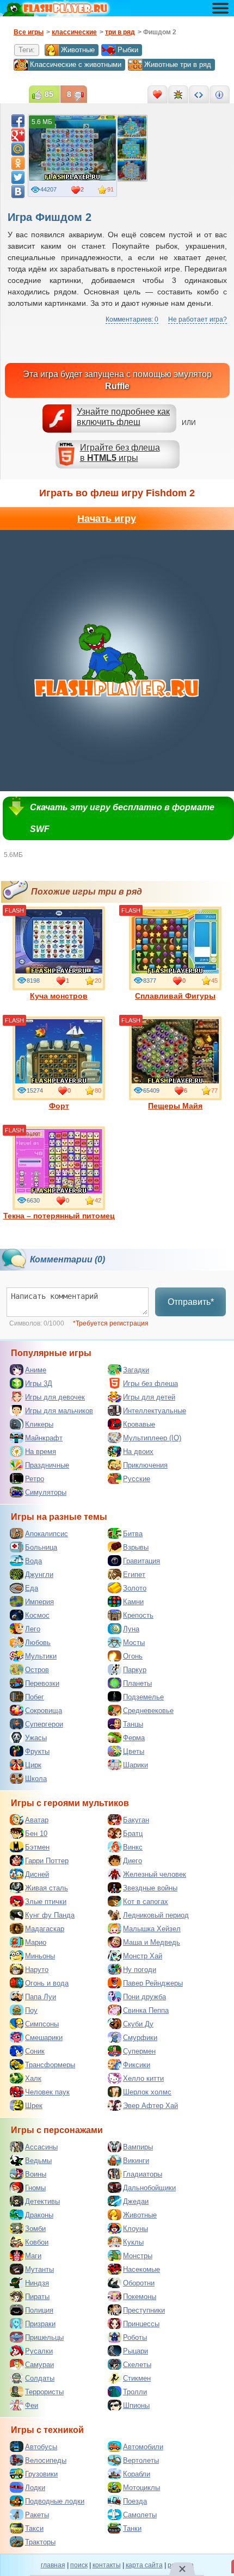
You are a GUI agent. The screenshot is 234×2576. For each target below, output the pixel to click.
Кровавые (139, 1424)
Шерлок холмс (147, 2092)
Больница (41, 1547)
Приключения (145, 1465)
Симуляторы (46, 1492)
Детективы (42, 2201)
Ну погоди (140, 1970)
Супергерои (44, 1724)
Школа (36, 1779)
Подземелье (143, 1697)
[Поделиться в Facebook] (18, 121)
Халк (33, 2078)
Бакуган (136, 1820)
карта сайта (144, 2565)
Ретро (35, 1479)
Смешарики (44, 2038)
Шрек (34, 2106)
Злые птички (46, 1902)
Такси (34, 2528)
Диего (133, 1861)
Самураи (39, 2365)
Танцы (133, 1724)
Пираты (37, 2297)
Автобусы (41, 2447)
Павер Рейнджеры (153, 1983)
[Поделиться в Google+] (18, 135)
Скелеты (137, 2365)
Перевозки (42, 1683)
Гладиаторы (143, 2174)
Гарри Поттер (47, 1861)
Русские (137, 1479)
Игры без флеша (150, 1383)
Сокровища (44, 1711)
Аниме (36, 1370)
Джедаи (136, 2201)
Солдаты (40, 2378)
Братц (133, 1834)
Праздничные (47, 1465)
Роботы (135, 2337)
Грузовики (41, 2474)
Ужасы (36, 1738)
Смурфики (140, 2038)
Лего (33, 1629)
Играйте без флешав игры (120, 453)
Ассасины (41, 2147)
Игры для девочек (55, 1397)
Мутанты (39, 2269)
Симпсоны (42, 2024)
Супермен (139, 2051)
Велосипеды (46, 2460)
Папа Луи (41, 1997)
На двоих (138, 1452)
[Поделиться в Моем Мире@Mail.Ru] (18, 149)
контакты (107, 2565)
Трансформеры (50, 2065)
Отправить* (191, 1302)
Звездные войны (150, 1888)
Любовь (38, 1643)
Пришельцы (44, 2337)
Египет (134, 1574)
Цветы (134, 1751)
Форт (59, 1106)
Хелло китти (143, 2078)
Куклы (133, 2242)
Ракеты (37, 2515)
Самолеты (140, 2515)
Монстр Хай (143, 1956)
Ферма (134, 1738)
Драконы (39, 2215)
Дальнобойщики (149, 2188)
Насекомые (141, 2269)
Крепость (138, 1615)
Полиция (39, 2310)
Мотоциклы (141, 2488)
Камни (133, 1602)
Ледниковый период (156, 1915)
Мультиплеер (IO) (152, 1438)
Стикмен (137, 2378)
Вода (33, 1561)
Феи (32, 2405)
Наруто (37, 1970)
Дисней (37, 1874)
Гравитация (141, 1561)
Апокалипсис (47, 1534)
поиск (79, 2565)
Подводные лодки (55, 2501)
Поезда (135, 2501)
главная (53, 2565)
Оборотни (139, 2283)
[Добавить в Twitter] (18, 177)
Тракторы (40, 2542)
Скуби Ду (138, 2024)
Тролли (135, 2392)
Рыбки (128, 50)
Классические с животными (76, 64)
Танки (132, 2528)
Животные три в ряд (178, 64)
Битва (133, 1534)
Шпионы (136, 2405)
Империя (39, 1602)
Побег (35, 1697)
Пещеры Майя (175, 1106)
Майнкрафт (44, 1438)
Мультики (41, 1656)
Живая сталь (47, 1888)
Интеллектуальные (155, 1411)
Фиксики (137, 2065)
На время (41, 1452)
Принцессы (141, 2324)
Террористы (44, 2392)
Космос (37, 1615)
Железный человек (155, 1874)
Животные (78, 50)
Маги (33, 2256)
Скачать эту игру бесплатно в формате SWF (122, 818)
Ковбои (37, 2242)
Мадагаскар (45, 1929)
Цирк (33, 1765)
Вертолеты (141, 2460)
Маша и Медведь (152, 1942)
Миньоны (40, 1956)
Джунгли (39, 1574)
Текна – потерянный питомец (59, 1216)
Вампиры (138, 2147)
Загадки (136, 1370)
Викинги (136, 2161)
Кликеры (39, 1424)
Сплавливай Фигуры (175, 996)
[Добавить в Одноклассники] (18, 163)
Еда (32, 1588)
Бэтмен (37, 1847)
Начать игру (107, 519)
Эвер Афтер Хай (150, 2106)
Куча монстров (59, 996)
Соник (35, 2051)
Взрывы (136, 1547)
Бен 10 (36, 1834)
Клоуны (136, 2229)
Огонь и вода (47, 1983)
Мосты (134, 1643)
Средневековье (148, 1711)
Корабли (137, 2474)
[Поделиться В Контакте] (18, 192)
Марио (36, 1942)
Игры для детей (149, 1397)
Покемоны (140, 2297)
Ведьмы (38, 2161)
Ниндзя (37, 2283)
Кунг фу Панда (50, 1915)
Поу (31, 2010)
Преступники (144, 2310)
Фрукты (37, 1751)
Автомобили (143, 2447)
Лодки (35, 2488)
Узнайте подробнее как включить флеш (123, 417)
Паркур (135, 1670)
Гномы (35, 2188)
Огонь (133, 1656)
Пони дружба (144, 1997)
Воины (36, 2174)
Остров (37, 1670)
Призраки (40, 2324)
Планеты (137, 1683)
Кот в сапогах (146, 1902)
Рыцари (136, 2351)
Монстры (138, 2256)
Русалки (39, 2351)
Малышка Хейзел (152, 1929)
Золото (135, 1588)
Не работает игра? (198, 319)
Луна (131, 1629)
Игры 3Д (39, 1383)
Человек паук (47, 2092)
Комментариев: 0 (132, 319)
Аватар (37, 1820)
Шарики (136, 1765)
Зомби (35, 2229)
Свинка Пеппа (146, 2010)
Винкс (133, 1847)
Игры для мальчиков (59, 1411)
